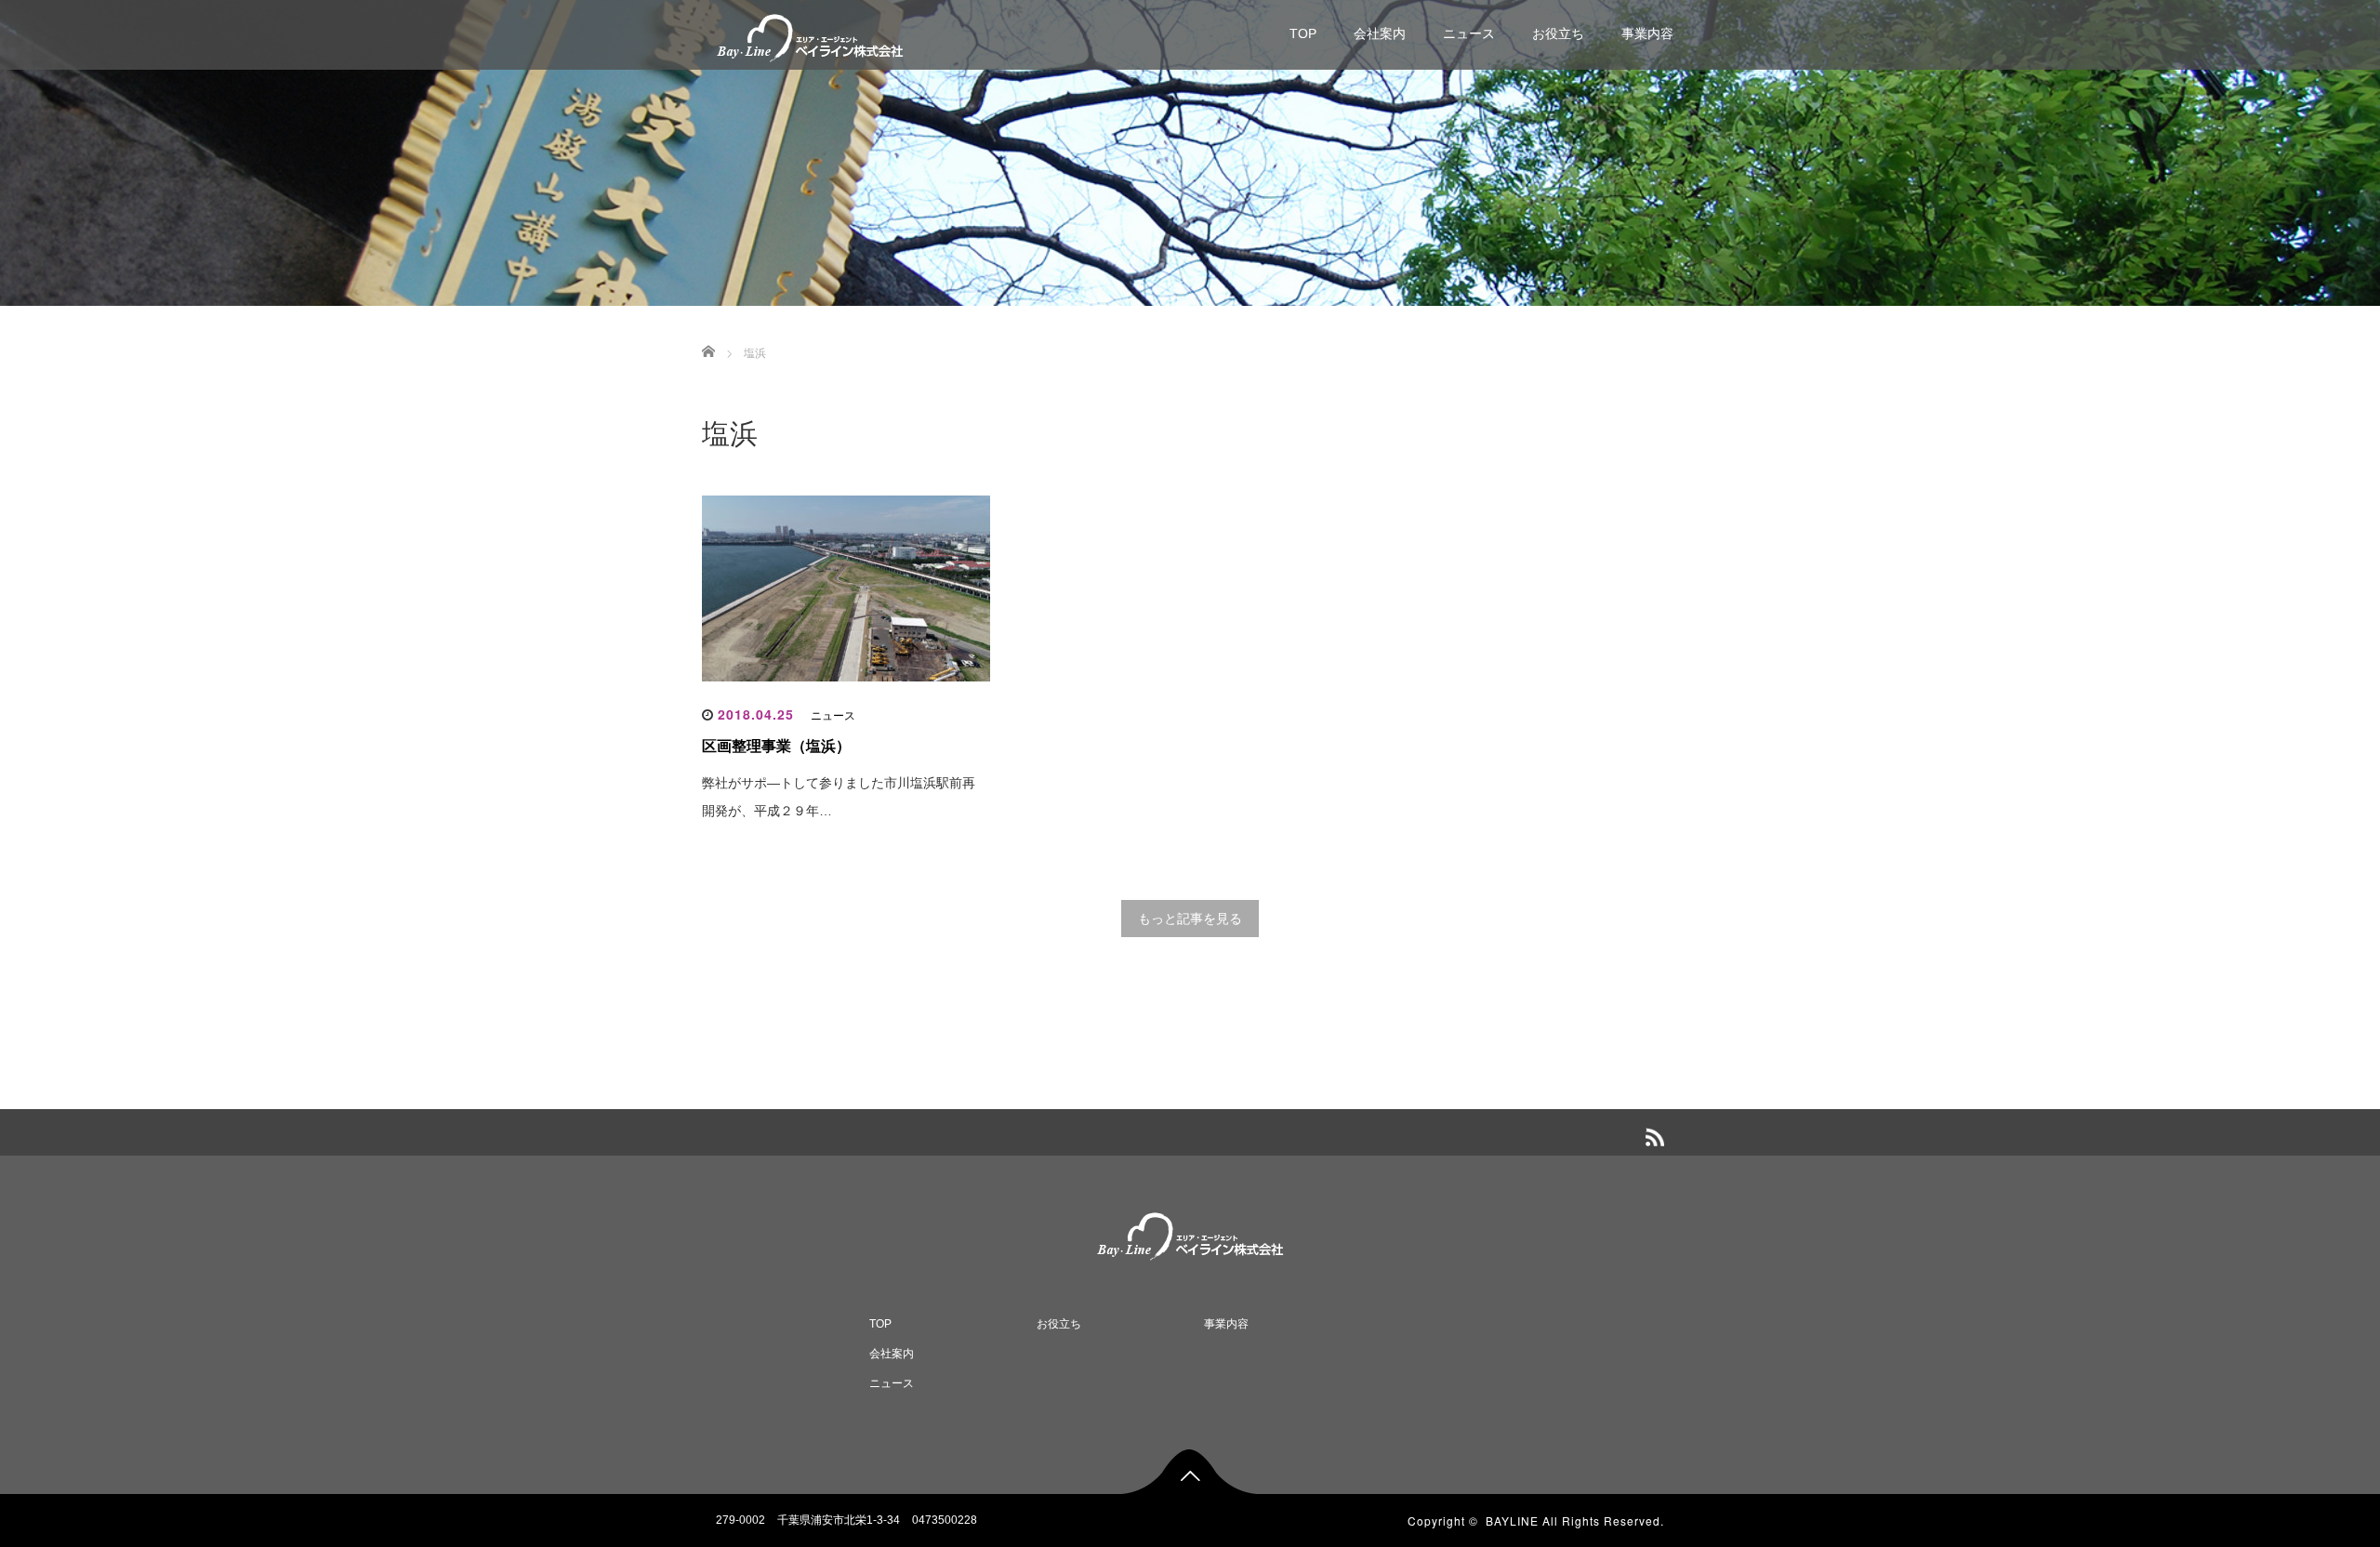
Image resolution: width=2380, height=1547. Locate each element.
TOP (1303, 33)
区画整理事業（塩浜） (776, 746)
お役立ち (1558, 33)
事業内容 (1647, 33)
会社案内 (1380, 33)
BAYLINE (1512, 1521)
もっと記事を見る (1190, 919)
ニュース (1469, 33)
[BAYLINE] (810, 36)
